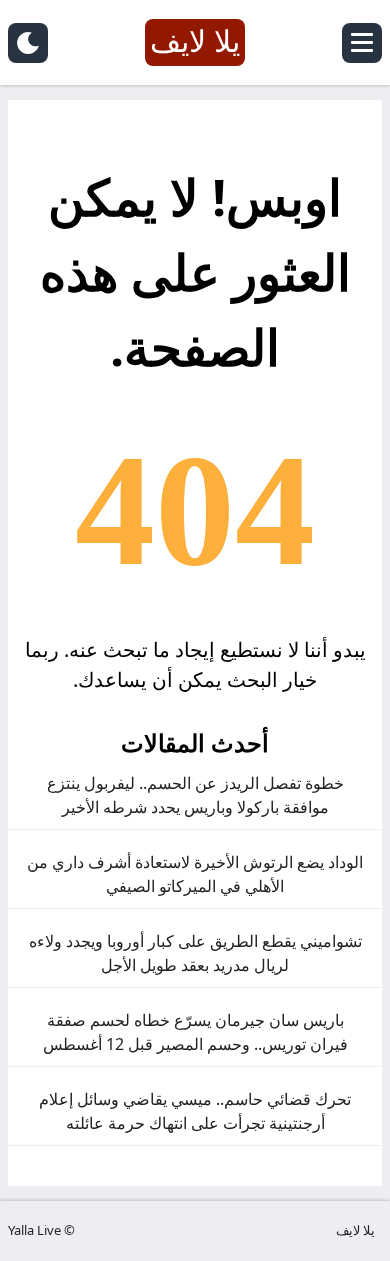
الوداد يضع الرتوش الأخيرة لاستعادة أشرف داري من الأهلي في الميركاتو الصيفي (195, 874)
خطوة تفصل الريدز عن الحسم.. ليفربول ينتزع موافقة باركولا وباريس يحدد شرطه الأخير (195, 795)
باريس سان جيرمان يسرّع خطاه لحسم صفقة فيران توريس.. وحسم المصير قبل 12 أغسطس (195, 1032)
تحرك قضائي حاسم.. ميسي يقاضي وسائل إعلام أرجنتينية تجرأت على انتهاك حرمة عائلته (195, 1111)
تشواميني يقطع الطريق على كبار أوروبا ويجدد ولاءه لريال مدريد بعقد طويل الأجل (195, 953)
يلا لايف (355, 1230)
